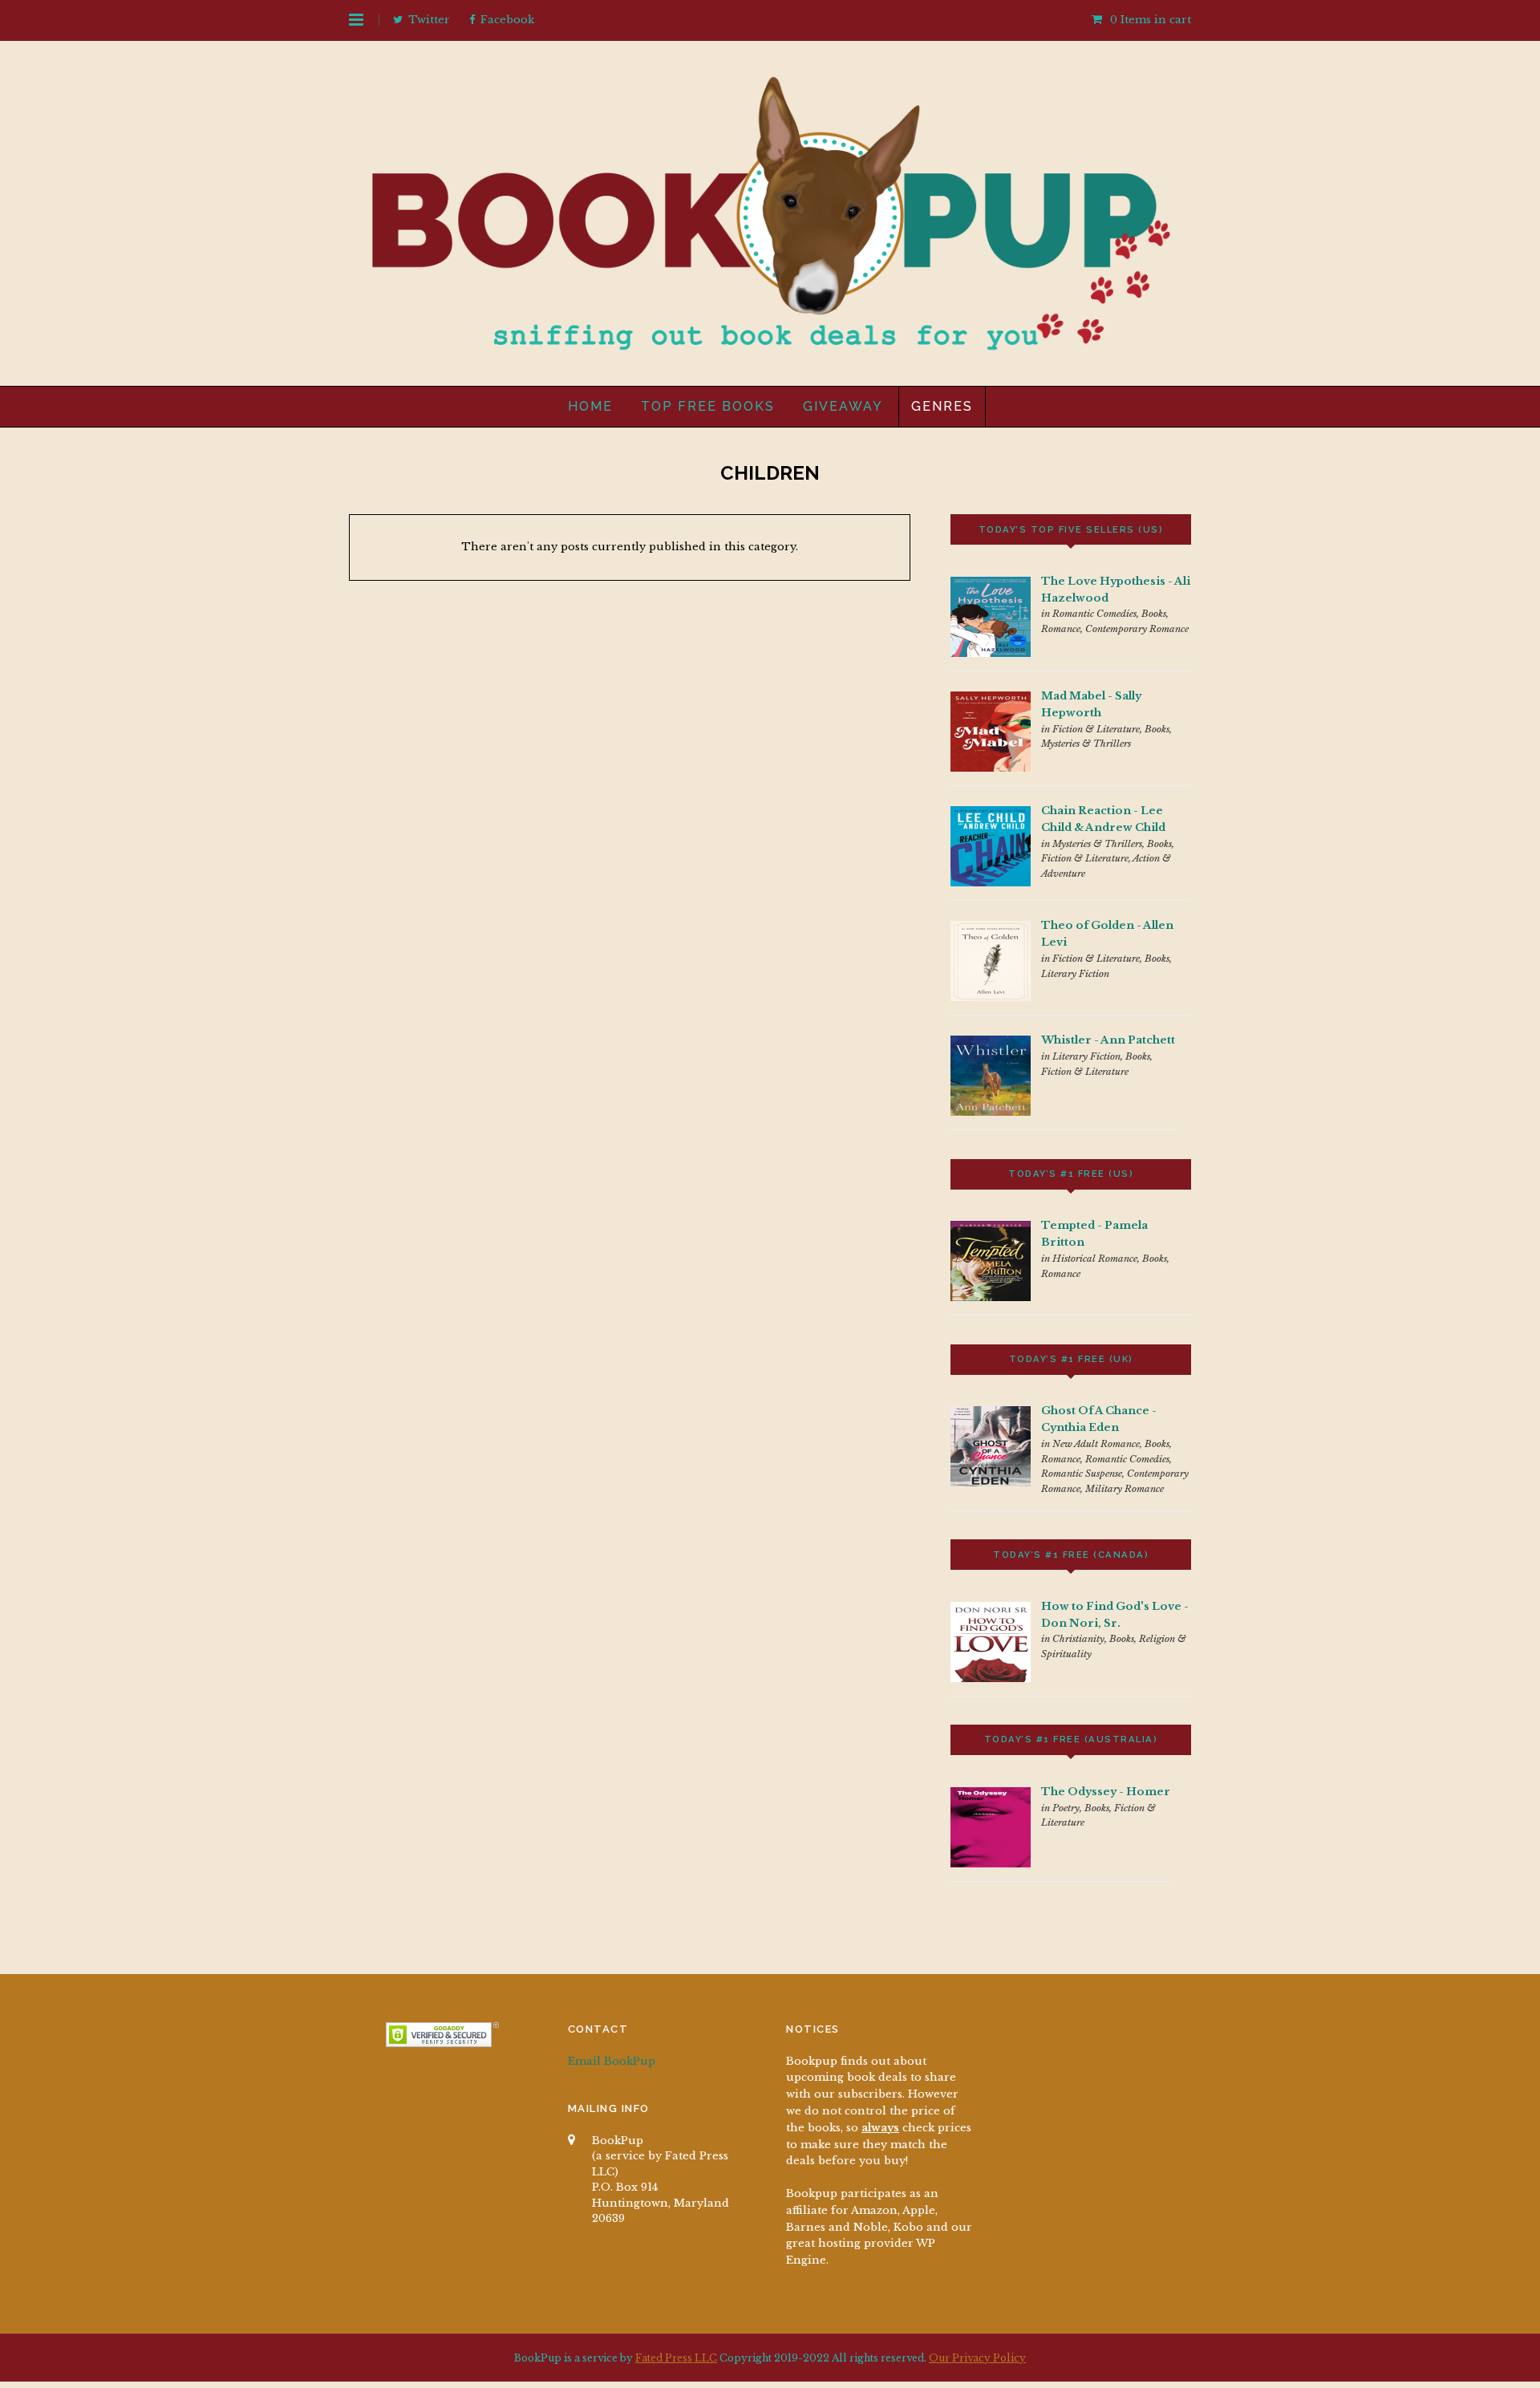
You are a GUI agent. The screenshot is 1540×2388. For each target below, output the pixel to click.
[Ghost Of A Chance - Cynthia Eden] (991, 1483)
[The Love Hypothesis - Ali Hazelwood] (991, 653)
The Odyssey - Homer (1106, 1792)
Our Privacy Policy (977, 2358)
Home (590, 406)
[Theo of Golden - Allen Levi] (991, 997)
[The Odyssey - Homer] (991, 1864)
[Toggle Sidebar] (356, 20)
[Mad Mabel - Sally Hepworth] (991, 768)
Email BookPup (612, 2061)
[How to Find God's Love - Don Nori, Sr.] (991, 1678)
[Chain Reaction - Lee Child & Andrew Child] (991, 883)
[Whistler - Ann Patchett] (991, 1112)
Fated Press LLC (676, 2358)
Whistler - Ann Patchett (1108, 1040)
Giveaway (843, 406)
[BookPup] (770, 345)
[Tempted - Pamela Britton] (991, 1297)
